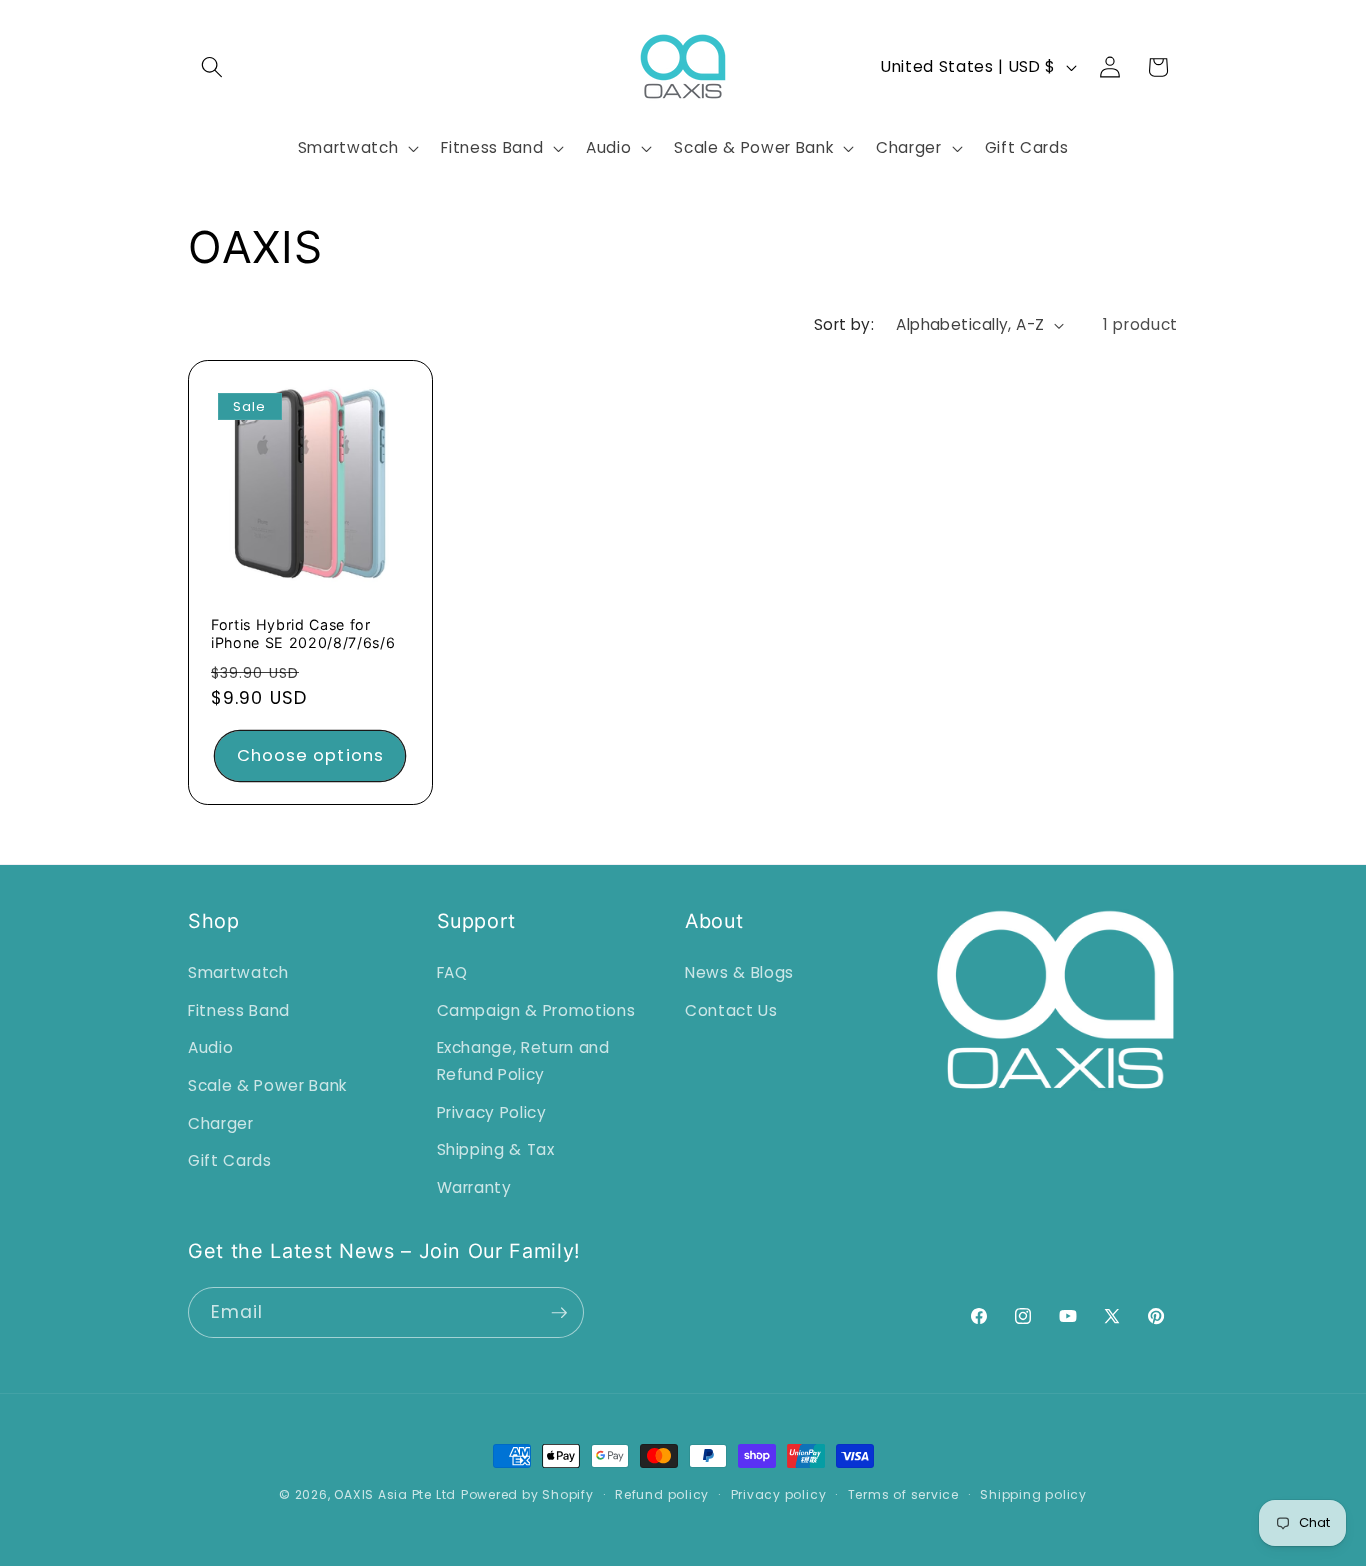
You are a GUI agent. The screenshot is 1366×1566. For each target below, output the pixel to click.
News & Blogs (739, 971)
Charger (221, 1122)
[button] (212, 67)
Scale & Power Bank (267, 1084)
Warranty (474, 1186)
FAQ (452, 971)
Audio (210, 1047)
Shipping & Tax (496, 1148)
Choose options (310, 755)
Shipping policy (1033, 1494)
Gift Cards (230, 1159)
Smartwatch (238, 971)
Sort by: (844, 324)
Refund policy (662, 1494)
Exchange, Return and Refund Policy (523, 1061)
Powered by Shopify (527, 1494)
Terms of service (903, 1494)
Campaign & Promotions (536, 1009)
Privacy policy (779, 1494)
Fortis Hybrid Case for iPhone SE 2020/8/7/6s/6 (303, 633)
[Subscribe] (559, 1313)
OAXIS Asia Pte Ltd (395, 1494)
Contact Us (731, 1009)
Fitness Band (239, 1009)
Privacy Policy (492, 1111)
